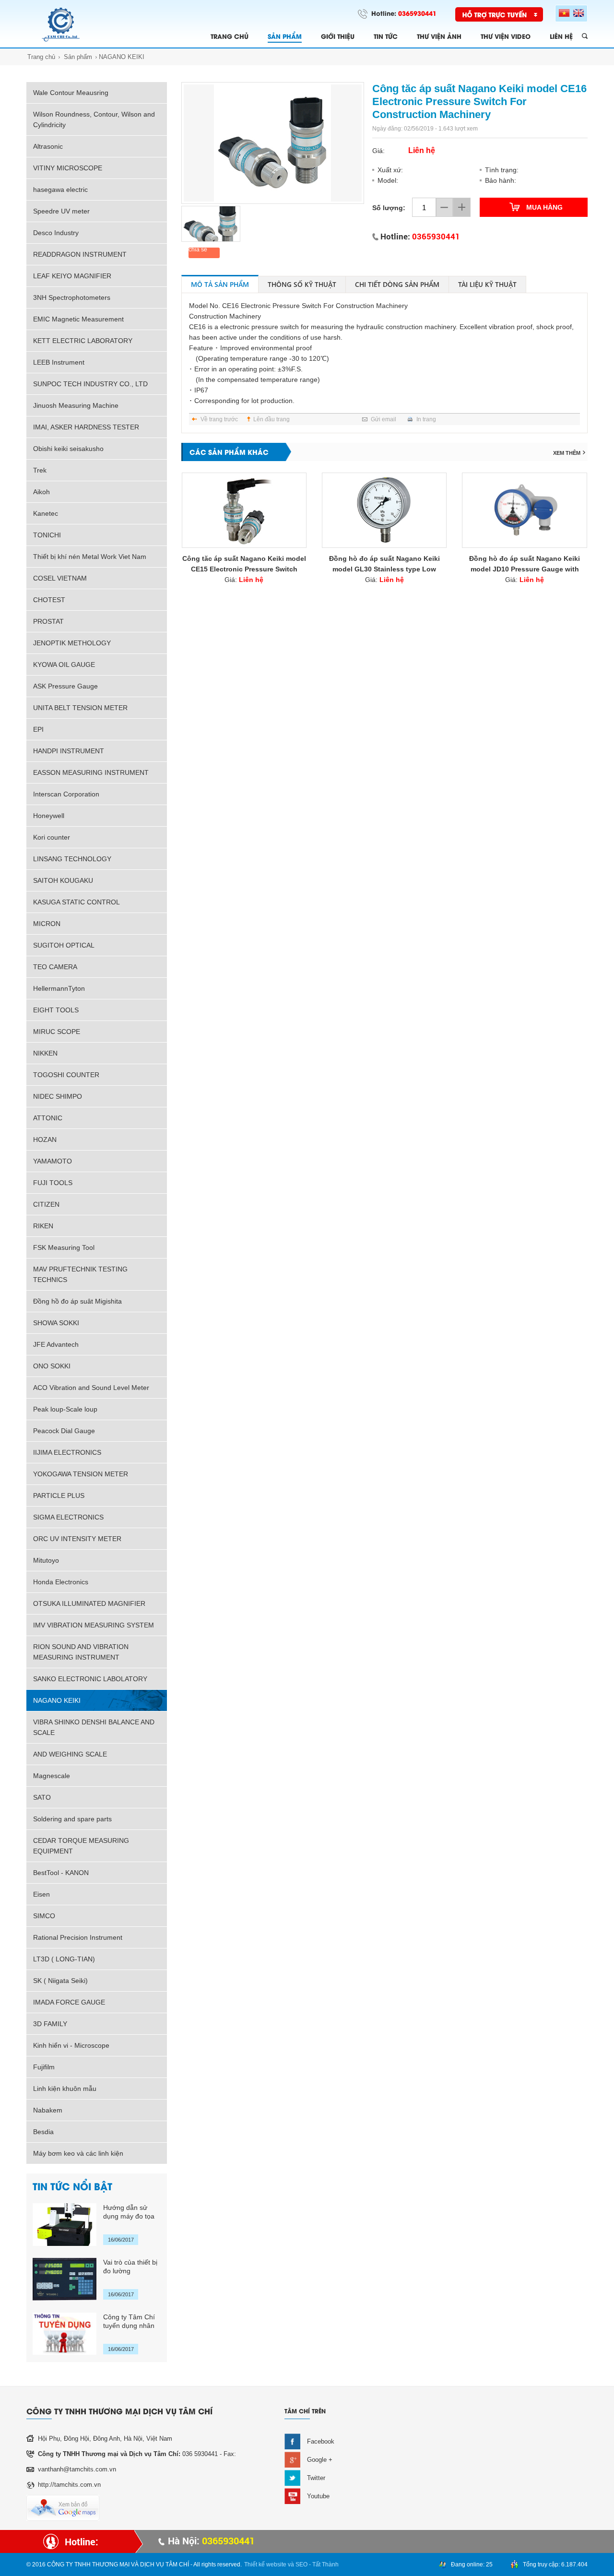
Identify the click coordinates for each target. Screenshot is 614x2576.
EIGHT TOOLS (56, 1010)
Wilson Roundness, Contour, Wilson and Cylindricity (94, 119)
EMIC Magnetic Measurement (78, 319)
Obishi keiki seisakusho (68, 449)
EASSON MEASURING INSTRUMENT (91, 772)
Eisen (41, 1894)
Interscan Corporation (66, 794)
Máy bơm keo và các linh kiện (78, 2153)
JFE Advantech (56, 1344)
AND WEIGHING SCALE (70, 1754)
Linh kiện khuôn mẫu (65, 2089)
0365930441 (417, 13)
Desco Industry (56, 233)
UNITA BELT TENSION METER (80, 708)
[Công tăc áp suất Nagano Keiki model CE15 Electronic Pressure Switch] (244, 510)
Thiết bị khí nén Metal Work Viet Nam (90, 557)
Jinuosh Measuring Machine (76, 405)
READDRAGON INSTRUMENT (80, 254)
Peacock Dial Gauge (64, 1431)
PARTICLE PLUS (59, 1496)
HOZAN (45, 1140)
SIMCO (44, 1916)
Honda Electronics (61, 1582)
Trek (40, 470)
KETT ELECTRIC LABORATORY (83, 341)
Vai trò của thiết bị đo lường (130, 2267)
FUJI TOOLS (53, 1183)
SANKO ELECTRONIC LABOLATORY (90, 1679)
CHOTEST (49, 600)
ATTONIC (48, 1118)
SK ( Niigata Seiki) (60, 1981)
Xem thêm (567, 453)
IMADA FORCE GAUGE (69, 2002)
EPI (38, 729)
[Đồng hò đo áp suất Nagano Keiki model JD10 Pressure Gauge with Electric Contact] (524, 510)
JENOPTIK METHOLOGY (72, 643)
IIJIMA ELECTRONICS (67, 1452)
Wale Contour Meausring (71, 93)
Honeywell (49, 816)
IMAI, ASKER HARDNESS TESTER (86, 427)
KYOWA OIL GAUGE (64, 665)
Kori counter (52, 837)
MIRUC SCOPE (57, 1032)
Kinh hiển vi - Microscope (71, 2045)
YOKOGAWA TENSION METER (81, 1474)
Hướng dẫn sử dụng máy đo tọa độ (129, 2212)
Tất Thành (325, 2564)
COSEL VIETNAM (60, 578)
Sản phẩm (78, 57)
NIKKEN (45, 1053)
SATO (42, 1797)
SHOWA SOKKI (56, 1323)
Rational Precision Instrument (78, 1937)
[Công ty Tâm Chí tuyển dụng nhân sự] (65, 2334)
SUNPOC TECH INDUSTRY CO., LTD (90, 384)
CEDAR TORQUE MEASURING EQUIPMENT (81, 1846)
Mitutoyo (46, 1560)
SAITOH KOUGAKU (63, 880)
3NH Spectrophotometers (72, 297)
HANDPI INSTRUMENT (69, 751)
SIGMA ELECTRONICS (68, 1517)
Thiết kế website (265, 2564)
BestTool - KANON (61, 1873)
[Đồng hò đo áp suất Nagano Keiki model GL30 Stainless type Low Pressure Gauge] (384, 510)
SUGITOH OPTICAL (64, 945)
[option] (273, 143)
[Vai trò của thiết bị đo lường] (65, 2279)
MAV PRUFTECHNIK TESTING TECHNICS (80, 1274)
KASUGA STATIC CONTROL (77, 902)
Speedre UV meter (61, 211)
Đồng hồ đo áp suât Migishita (77, 1301)
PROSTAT (48, 621)
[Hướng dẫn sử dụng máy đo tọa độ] (65, 2225)
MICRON (47, 924)
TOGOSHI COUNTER (66, 1075)
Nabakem (48, 2110)
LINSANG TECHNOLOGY (72, 859)
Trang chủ (41, 57)
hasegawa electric (60, 190)
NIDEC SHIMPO (58, 1096)
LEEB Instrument (59, 362)
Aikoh (41, 492)
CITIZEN (46, 1204)
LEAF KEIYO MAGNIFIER (72, 276)
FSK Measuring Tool (64, 1247)
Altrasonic (48, 146)
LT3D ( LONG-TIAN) (64, 1959)
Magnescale (52, 1776)
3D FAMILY (50, 2024)
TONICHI (47, 535)
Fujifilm (44, 2067)
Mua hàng (544, 207)
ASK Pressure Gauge (65, 686)
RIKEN (43, 1226)
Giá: (244, 580)
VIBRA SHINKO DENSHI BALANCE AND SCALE (94, 1727)
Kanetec (46, 513)
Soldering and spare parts (72, 1819)
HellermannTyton (59, 988)
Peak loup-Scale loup (65, 1409)
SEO (301, 2564)
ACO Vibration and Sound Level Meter (91, 1388)
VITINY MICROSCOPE (68, 168)
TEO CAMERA (55, 967)
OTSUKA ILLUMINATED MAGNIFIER (89, 1603)
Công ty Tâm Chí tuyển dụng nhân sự (129, 2321)
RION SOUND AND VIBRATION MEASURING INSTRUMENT (81, 1652)
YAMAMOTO (53, 1161)
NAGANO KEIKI (122, 57)
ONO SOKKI (52, 1366)
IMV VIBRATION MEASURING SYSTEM (94, 1625)
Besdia (43, 2132)
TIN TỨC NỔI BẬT (72, 2186)
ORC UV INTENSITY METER (77, 1539)
